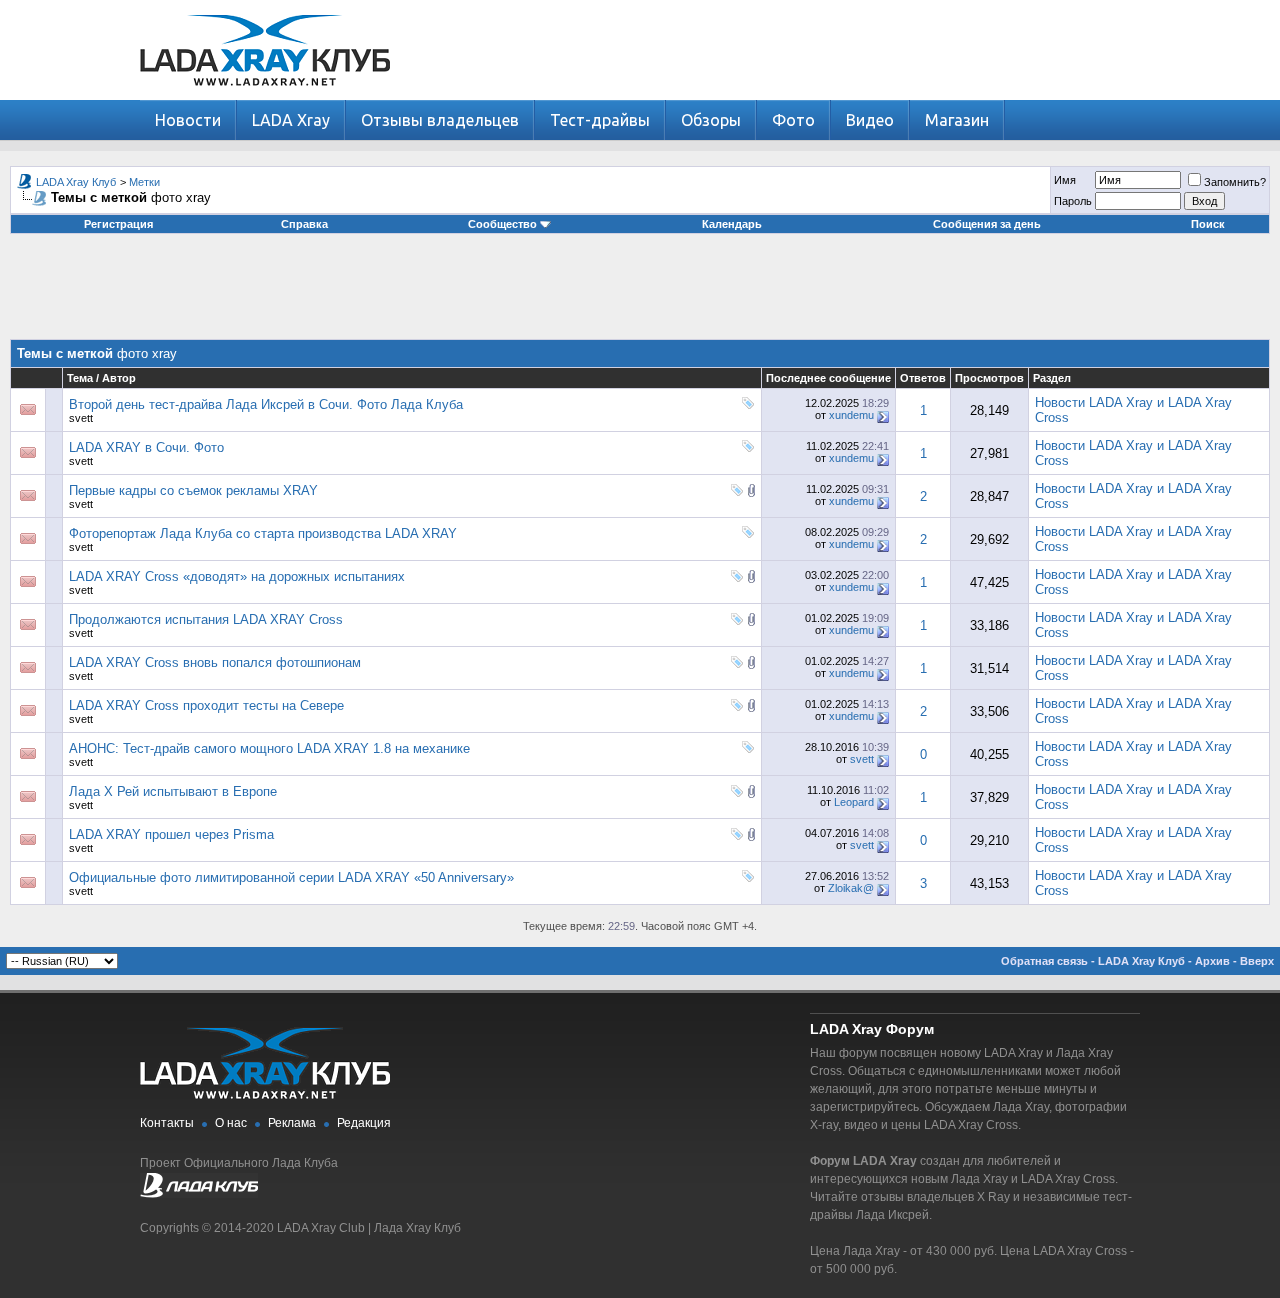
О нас (231, 1123)
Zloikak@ (851, 888)
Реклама (292, 1123)
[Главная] (265, 95)
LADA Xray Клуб (76, 182)
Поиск (1208, 224)
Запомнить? (1235, 182)
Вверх (1257, 961)
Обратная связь (1044, 961)
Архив (1212, 961)
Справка (304, 224)
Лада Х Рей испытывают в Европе (173, 791)
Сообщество (502, 224)
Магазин (957, 120)
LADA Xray (291, 120)
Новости (188, 120)
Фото (793, 120)
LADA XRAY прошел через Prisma (171, 834)
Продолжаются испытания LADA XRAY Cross (206, 619)
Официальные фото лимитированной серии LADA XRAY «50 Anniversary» (291, 877)
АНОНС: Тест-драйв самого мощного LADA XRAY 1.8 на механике (269, 748)
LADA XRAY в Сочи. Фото (146, 447)
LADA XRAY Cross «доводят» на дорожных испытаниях (237, 576)
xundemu (851, 415)
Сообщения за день (987, 224)
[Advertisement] (640, 294)
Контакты (167, 1123)
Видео (870, 120)
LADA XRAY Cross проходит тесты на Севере (206, 705)
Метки (144, 182)
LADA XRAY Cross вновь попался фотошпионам (215, 662)
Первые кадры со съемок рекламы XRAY (193, 490)
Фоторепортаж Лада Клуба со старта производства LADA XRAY (263, 533)
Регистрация (118, 224)
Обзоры (711, 120)
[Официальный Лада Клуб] (199, 1194)
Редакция (364, 1123)
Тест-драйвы (600, 120)
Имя (1065, 180)
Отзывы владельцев (440, 120)
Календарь (732, 224)
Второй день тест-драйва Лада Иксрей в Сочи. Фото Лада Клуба (266, 404)
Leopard (854, 802)
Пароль (1073, 201)
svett (81, 418)
